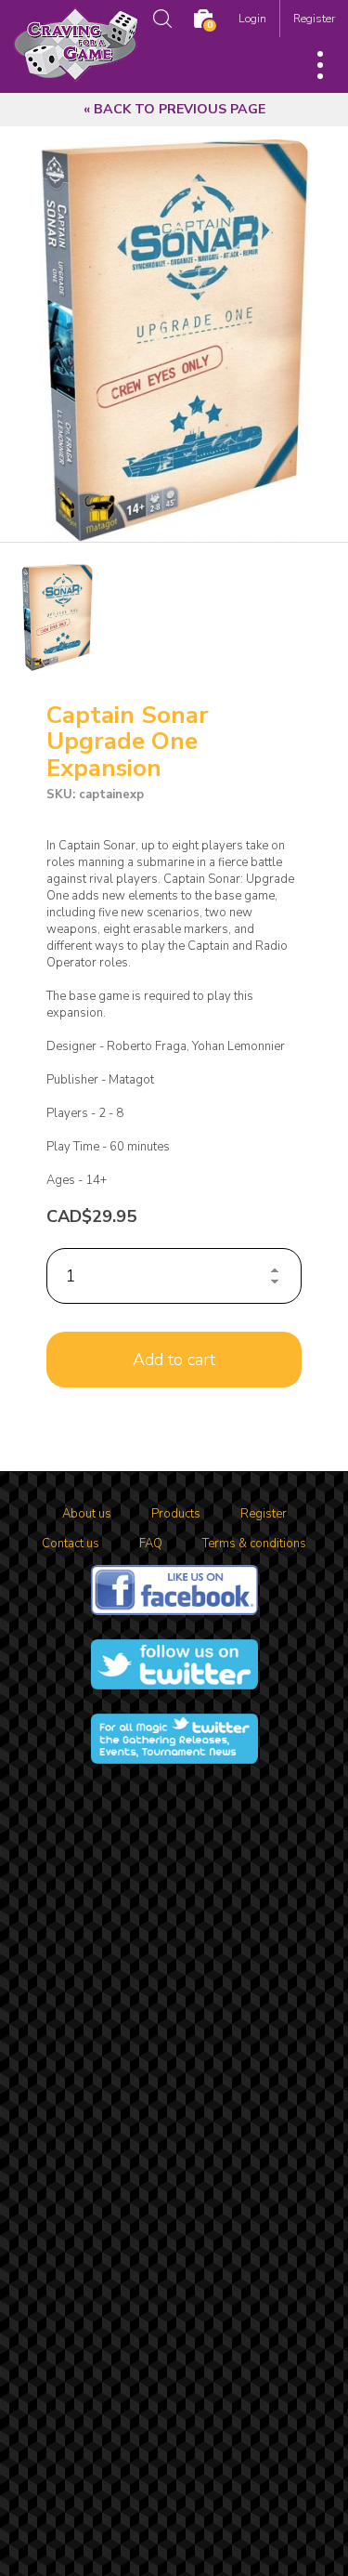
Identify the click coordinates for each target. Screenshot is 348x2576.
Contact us (71, 1544)
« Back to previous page (174, 109)
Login (252, 18)
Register (314, 18)
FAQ (151, 1544)
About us (87, 1514)
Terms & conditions (254, 1544)
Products (176, 1514)
